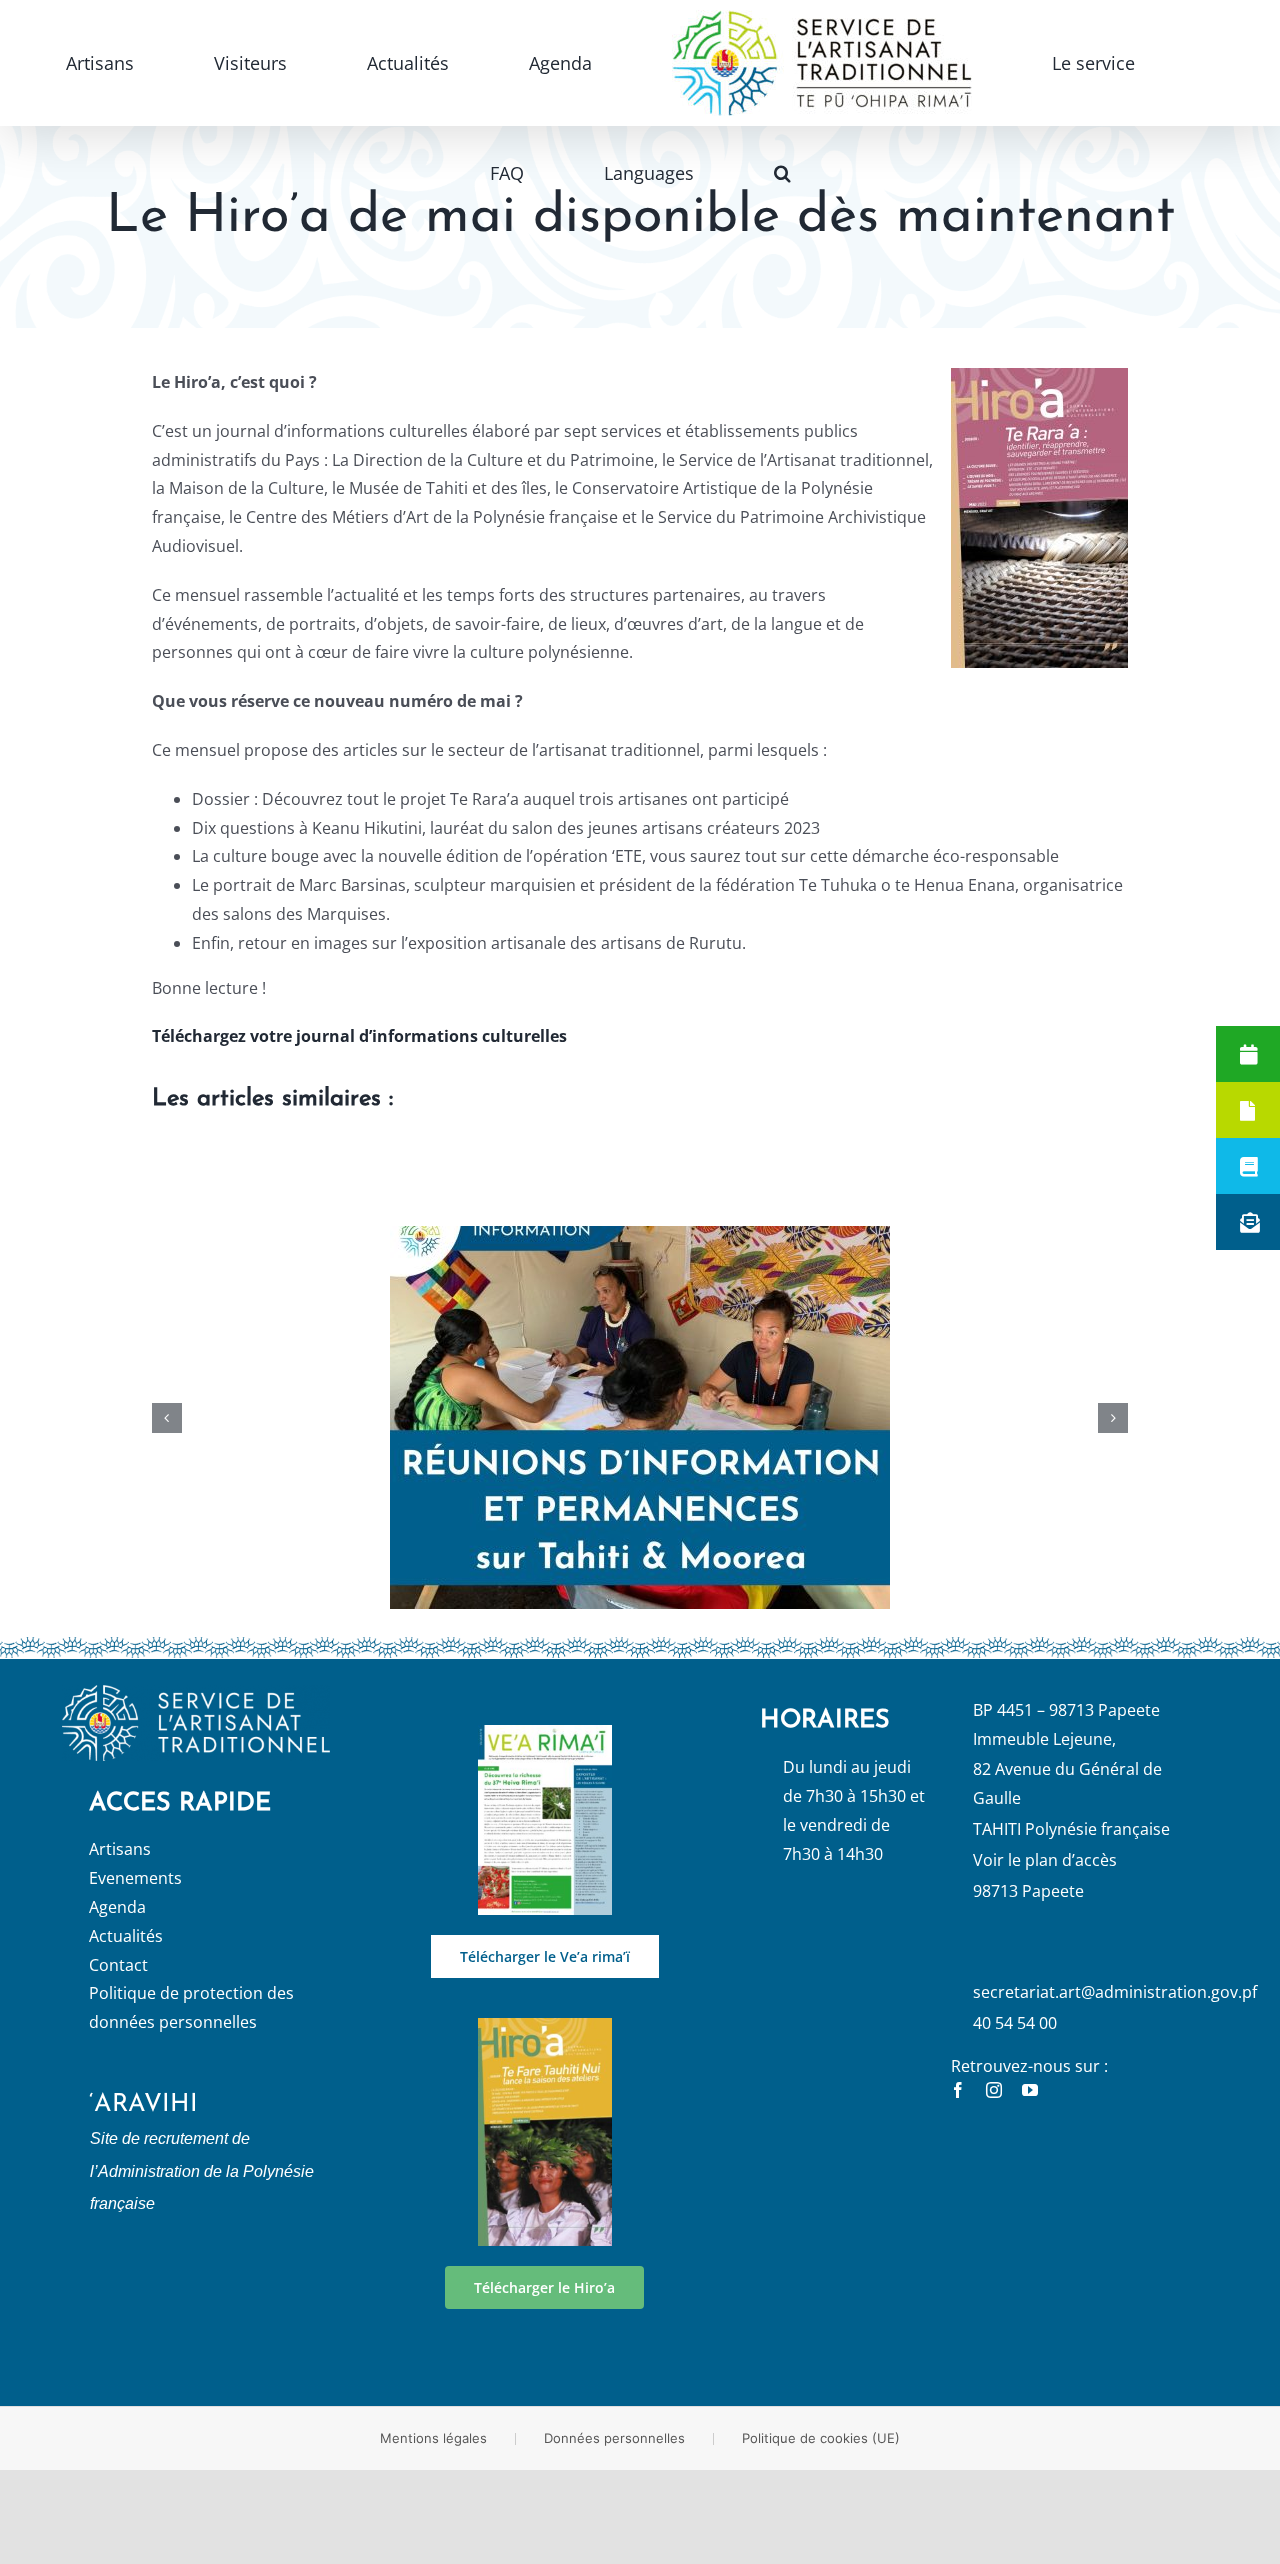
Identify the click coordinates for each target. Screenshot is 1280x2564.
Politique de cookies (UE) (821, 2438)
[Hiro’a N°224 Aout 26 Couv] (545, 2026)
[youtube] (1030, 2090)
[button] (1124, 63)
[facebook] (958, 2090)
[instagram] (994, 2090)
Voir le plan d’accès (1045, 1860)
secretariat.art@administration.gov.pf (1115, 1992)
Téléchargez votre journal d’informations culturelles (359, 1036)
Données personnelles (614, 2438)
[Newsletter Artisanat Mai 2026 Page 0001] (545, 1733)
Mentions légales (433, 2438)
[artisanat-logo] (196, 1693)
